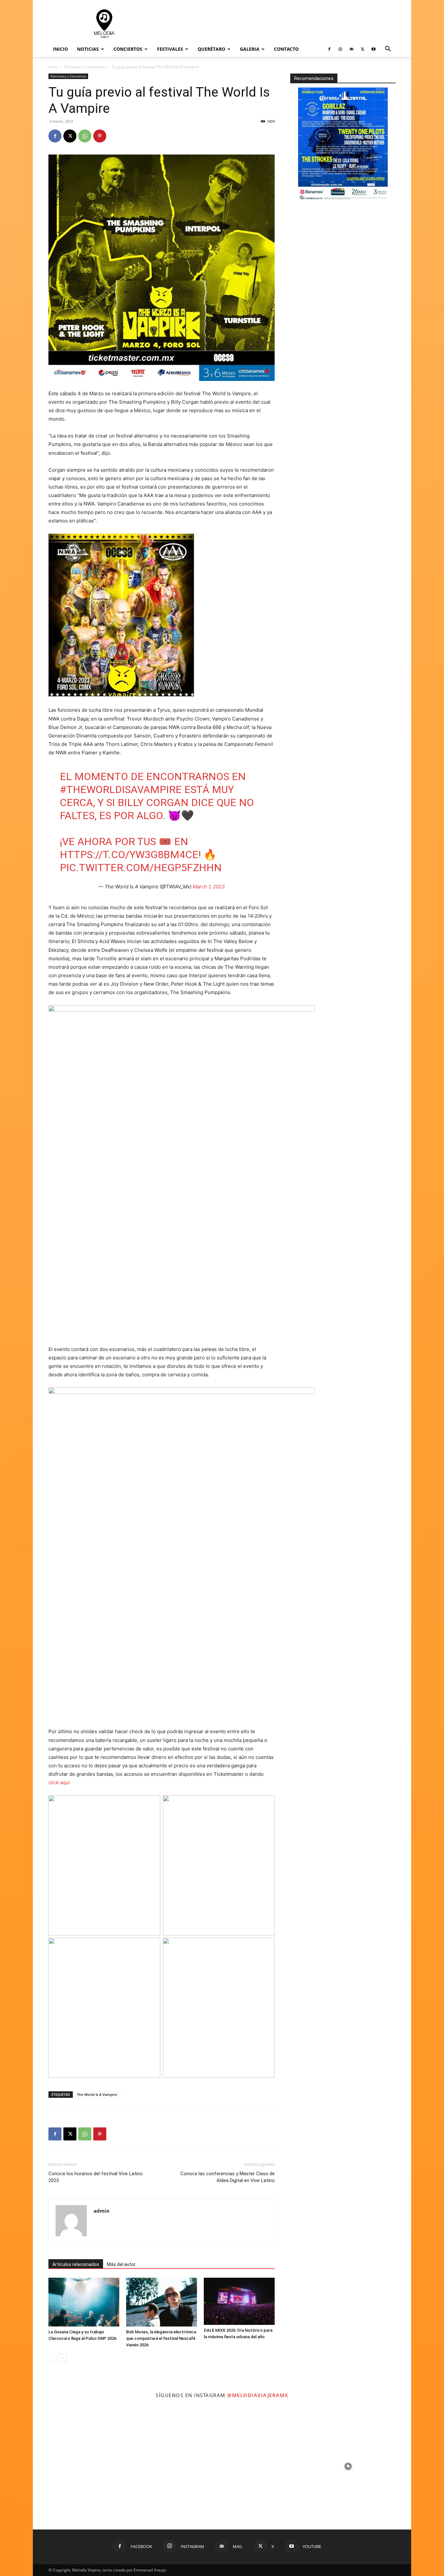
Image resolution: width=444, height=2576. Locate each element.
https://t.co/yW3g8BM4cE (129, 855)
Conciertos (128, 49)
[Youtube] (373, 49)
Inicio (60, 49)
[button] (388, 50)
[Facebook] (329, 49)
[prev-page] (52, 2358)
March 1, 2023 (209, 887)
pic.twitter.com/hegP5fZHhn (141, 868)
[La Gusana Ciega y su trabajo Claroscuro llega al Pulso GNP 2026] (84, 2302)
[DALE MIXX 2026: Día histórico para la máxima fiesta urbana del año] (239, 2301)
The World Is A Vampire (97, 2094)
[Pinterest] (100, 136)
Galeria (250, 49)
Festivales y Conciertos (85, 67)
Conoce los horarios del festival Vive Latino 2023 (96, 2177)
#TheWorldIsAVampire (121, 789)
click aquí (59, 1782)
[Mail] (351, 49)
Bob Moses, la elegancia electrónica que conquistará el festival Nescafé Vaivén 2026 (161, 2338)
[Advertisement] (277, 24)
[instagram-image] (96, 2466)
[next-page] (63, 2358)
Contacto (286, 49)
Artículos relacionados (76, 2264)
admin (102, 2211)
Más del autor (121, 2264)
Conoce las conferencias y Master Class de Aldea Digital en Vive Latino (228, 2177)
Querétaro (211, 49)
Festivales (170, 49)
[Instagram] (340, 49)
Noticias (88, 49)
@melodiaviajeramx (258, 2395)
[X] (362, 49)
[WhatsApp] (85, 136)
